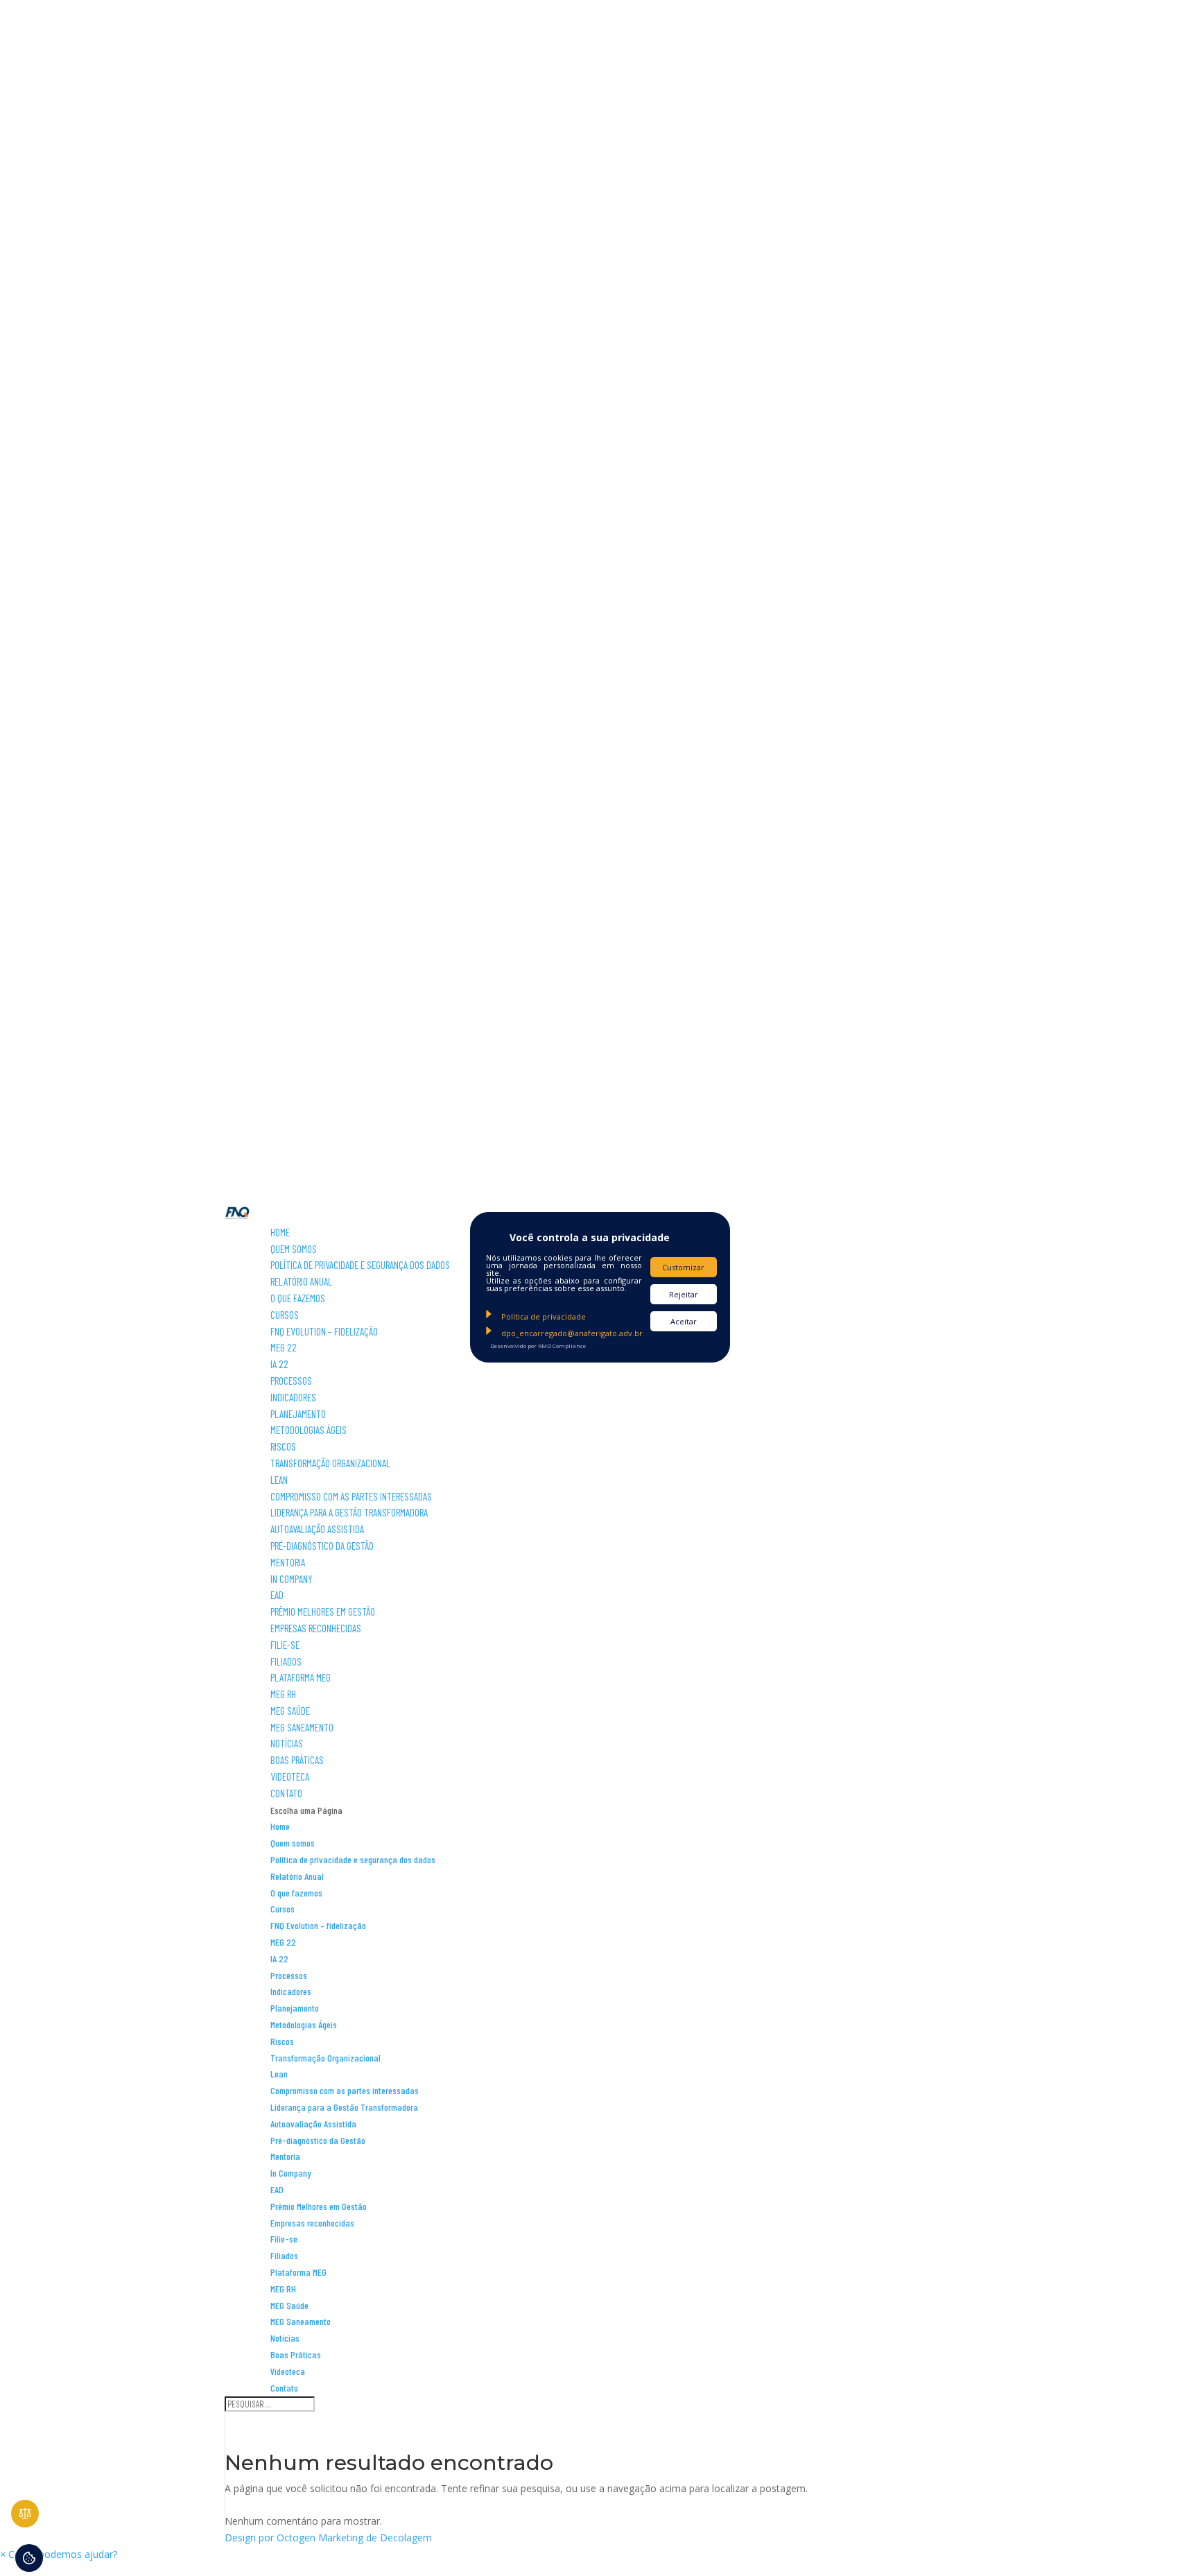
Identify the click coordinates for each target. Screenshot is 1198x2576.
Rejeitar (684, 1294)
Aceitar (684, 1321)
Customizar (683, 1267)
